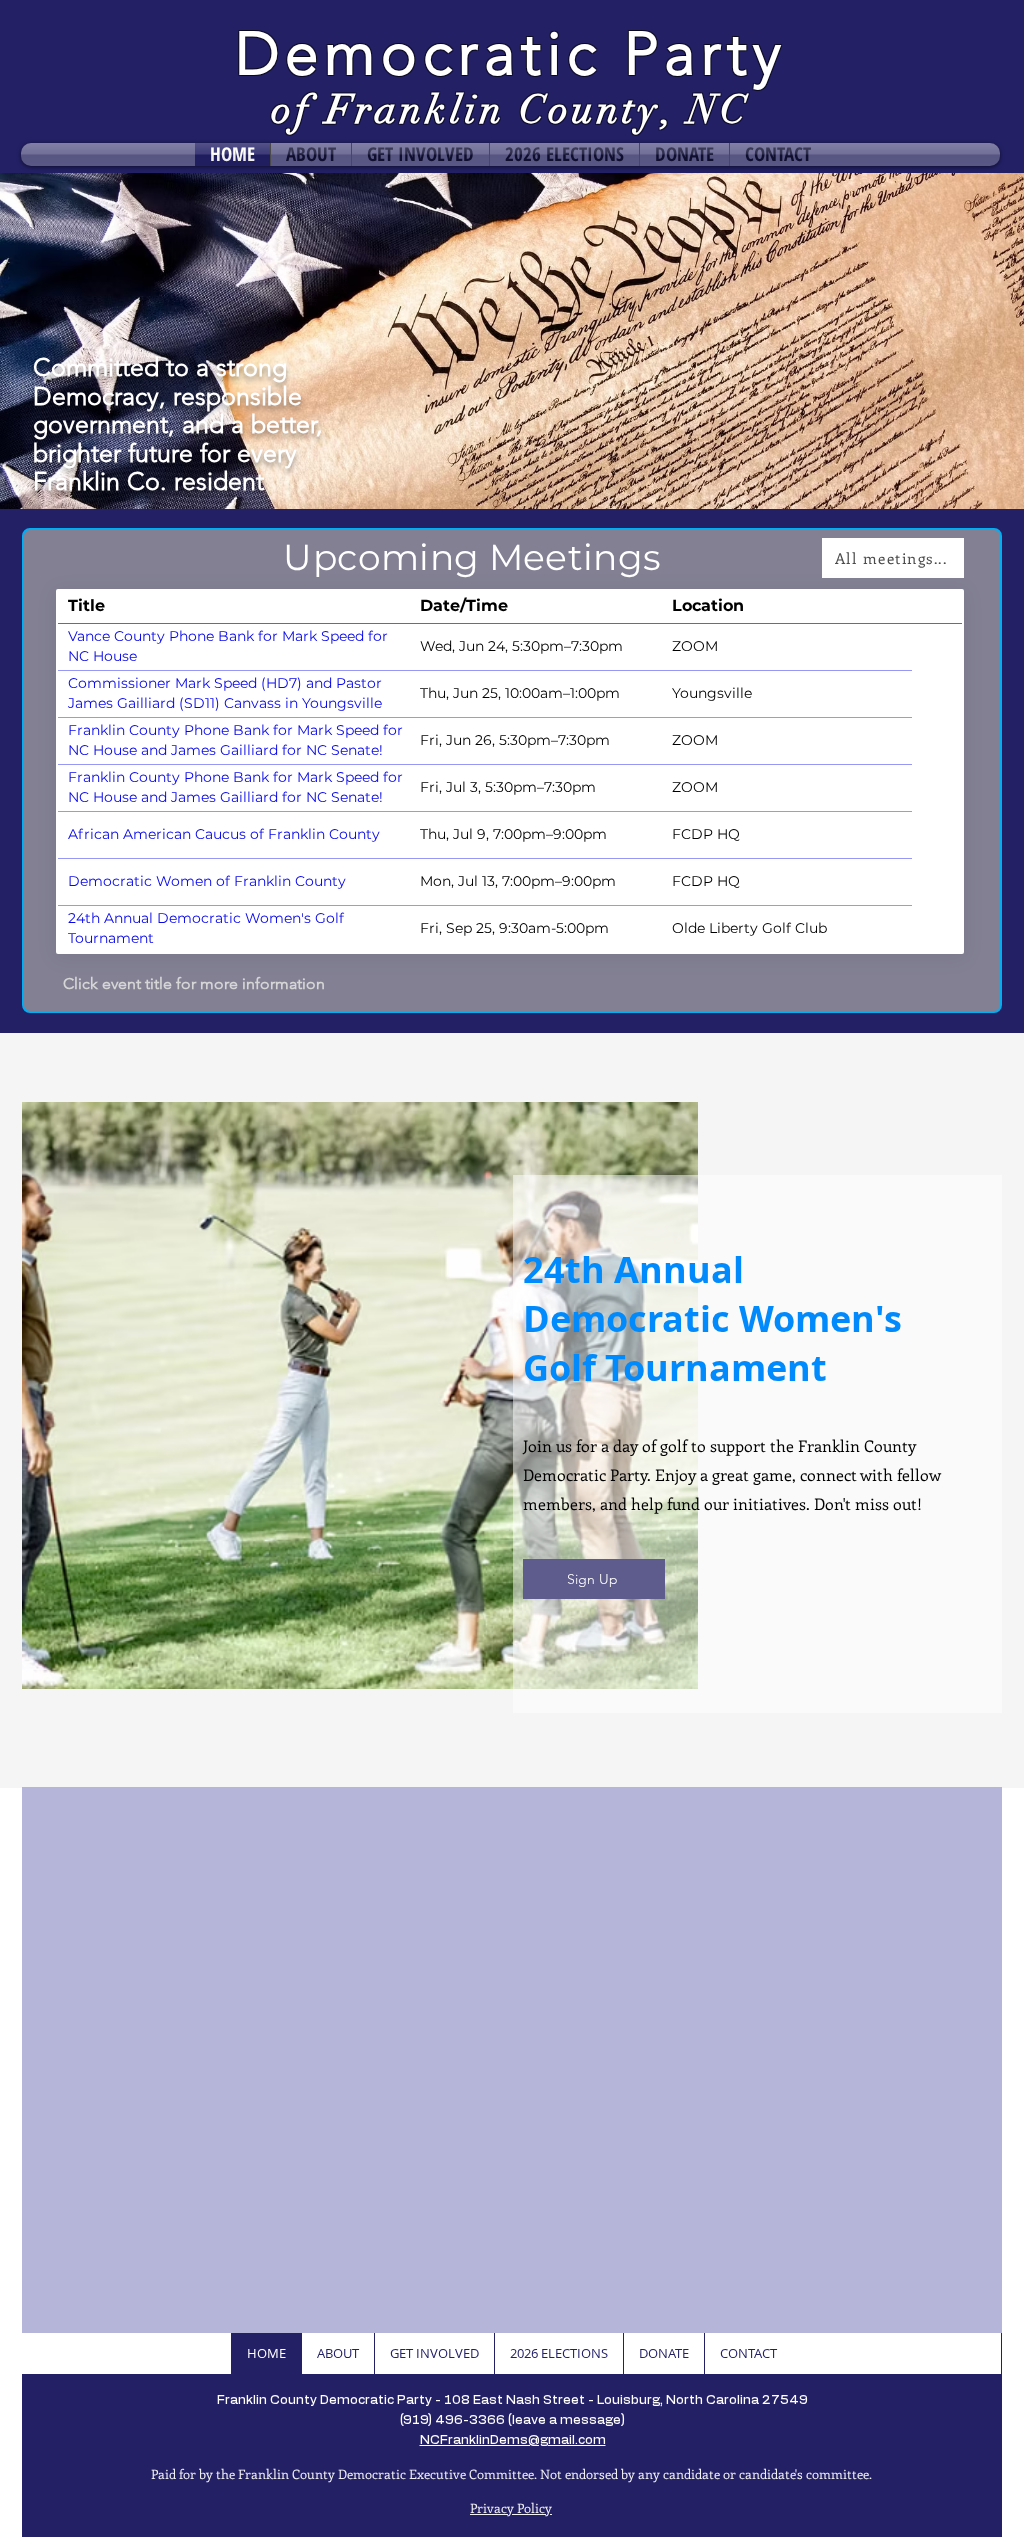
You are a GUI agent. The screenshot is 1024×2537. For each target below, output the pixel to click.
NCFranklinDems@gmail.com (513, 2440)
